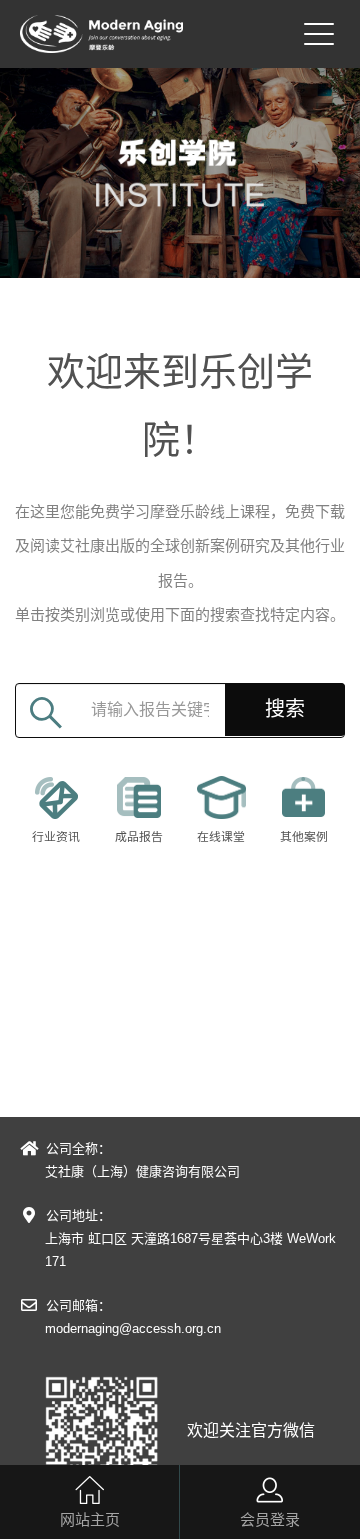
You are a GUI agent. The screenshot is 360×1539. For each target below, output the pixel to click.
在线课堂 (221, 837)
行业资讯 (56, 837)
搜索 (285, 709)
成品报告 (139, 837)
